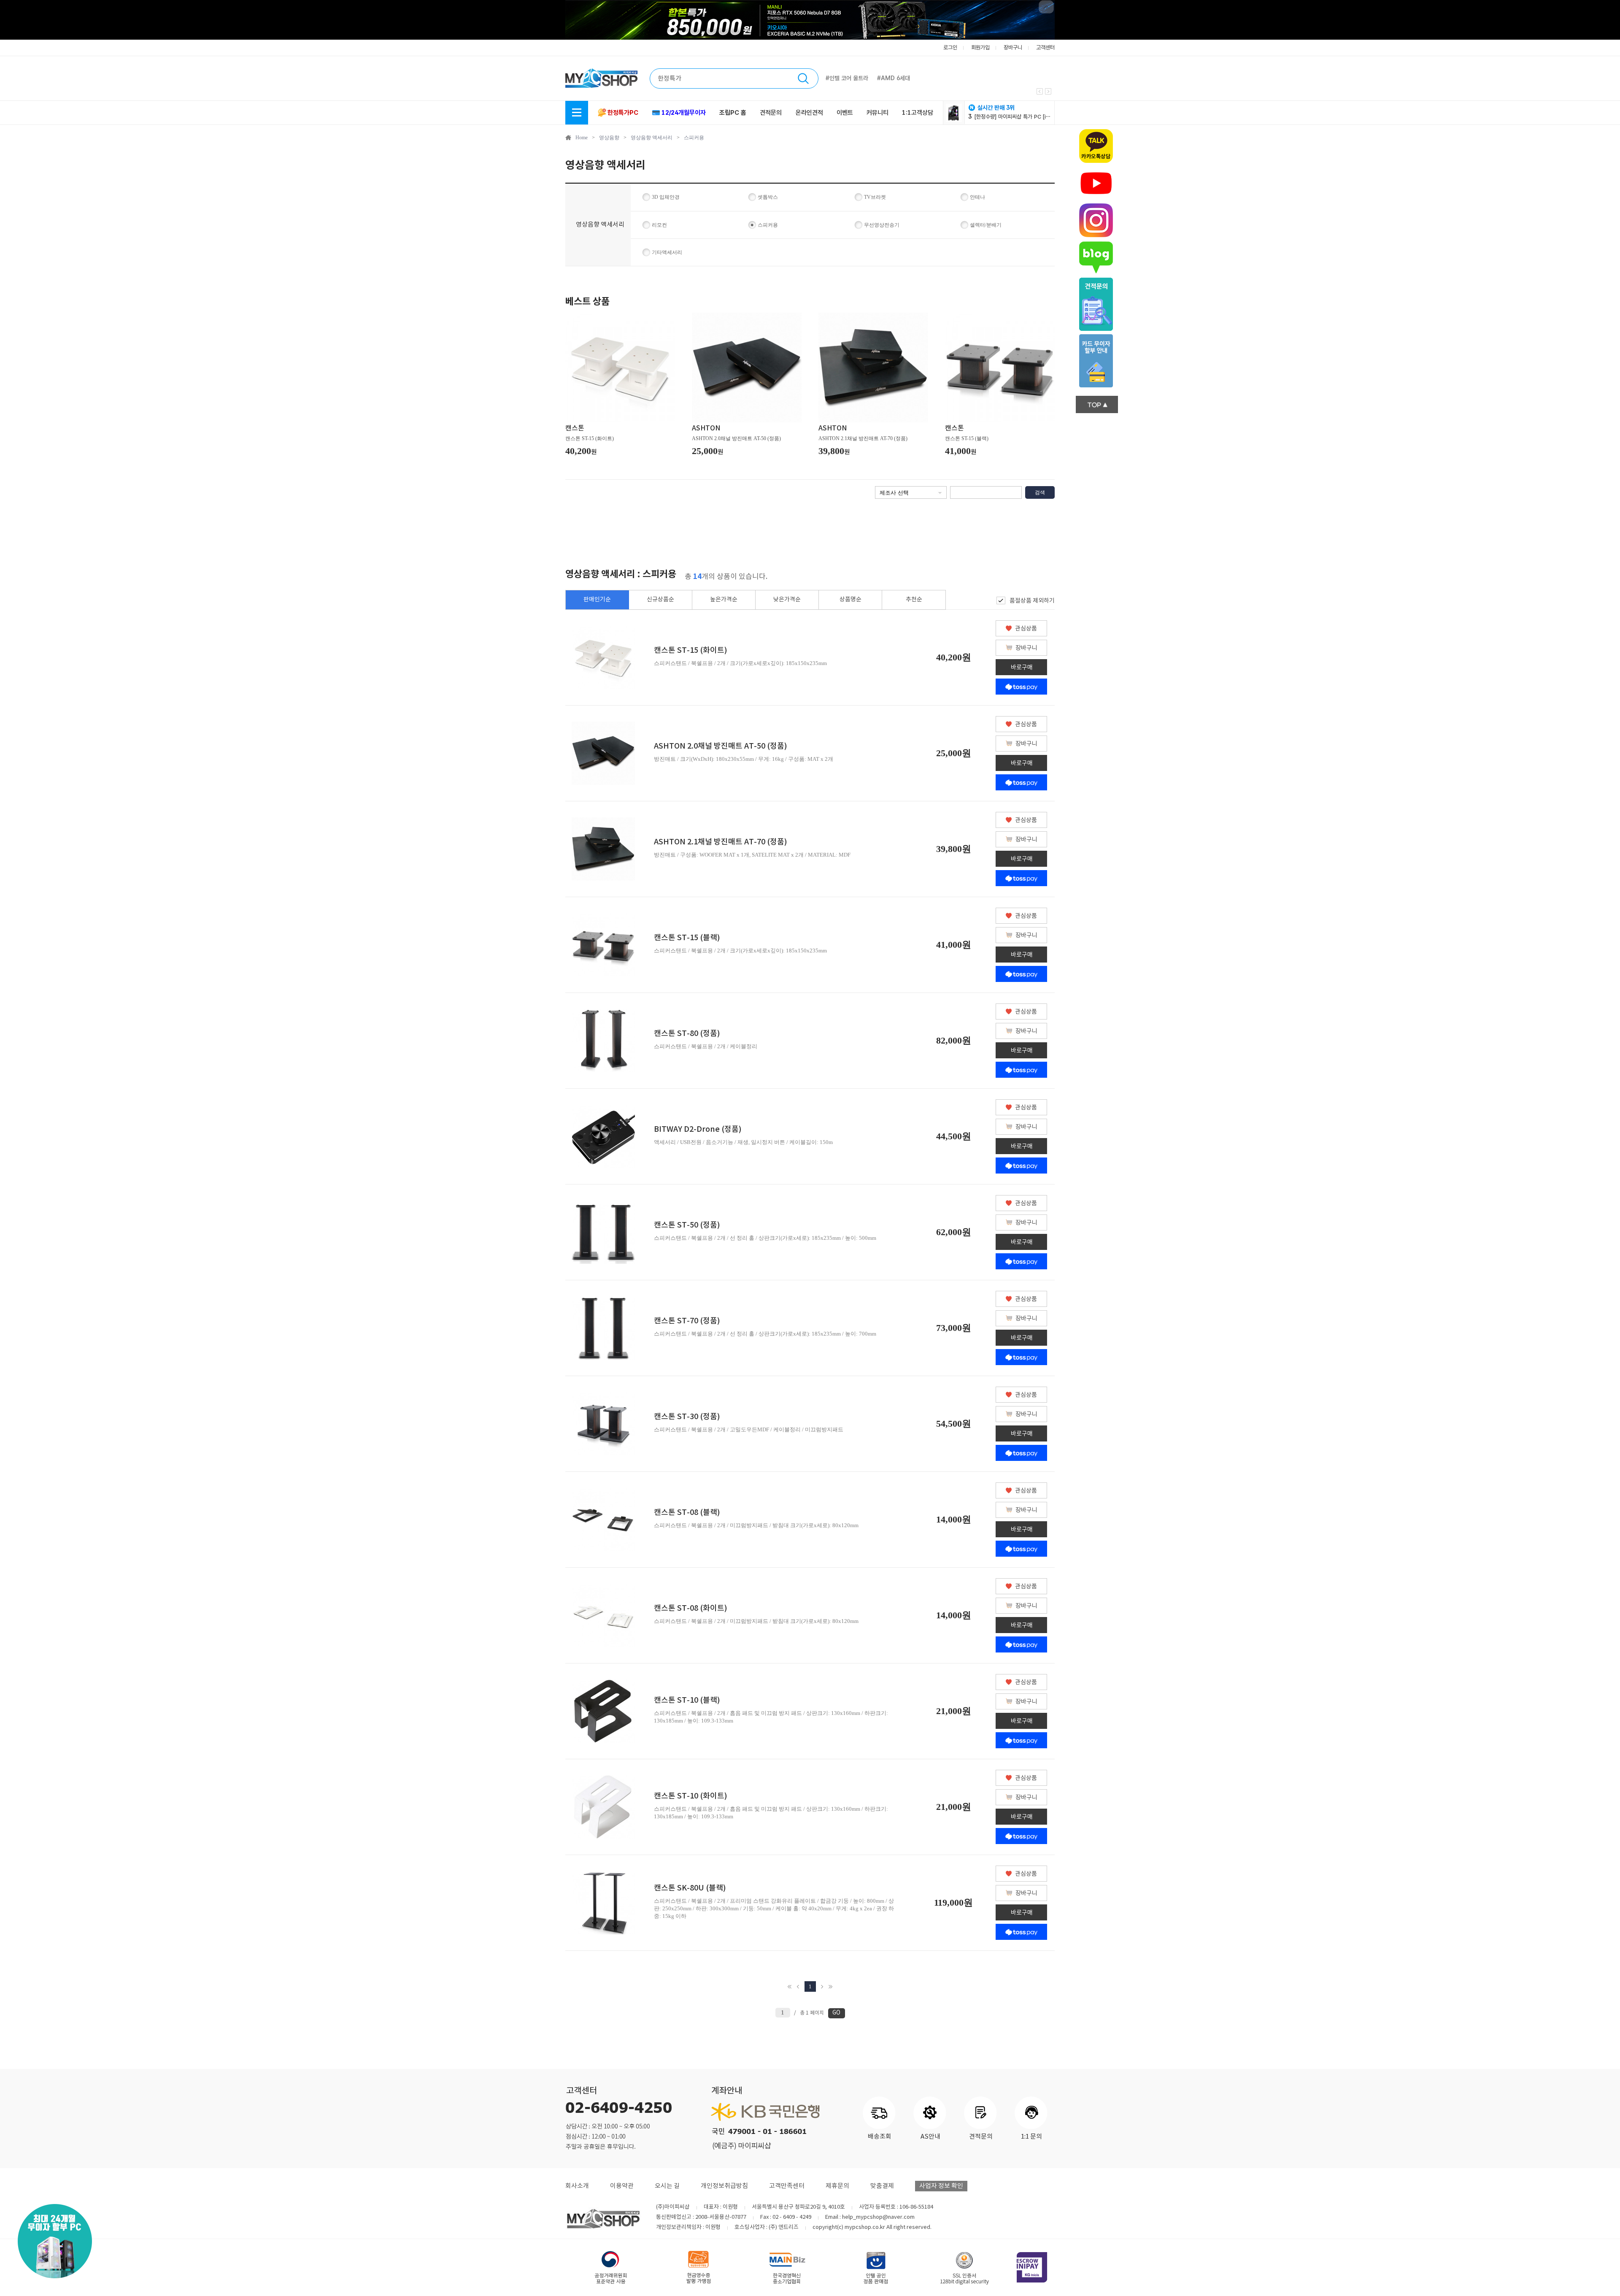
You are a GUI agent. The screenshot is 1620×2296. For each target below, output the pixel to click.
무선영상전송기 (882, 225)
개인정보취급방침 (724, 2186)
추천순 (914, 600)
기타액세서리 (667, 252)
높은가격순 (724, 600)
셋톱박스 (768, 197)
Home (582, 138)
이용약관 (622, 2186)
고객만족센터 (787, 2186)
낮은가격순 (787, 600)
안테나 (977, 197)
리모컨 (659, 225)
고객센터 (1045, 47)
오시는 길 (667, 2186)
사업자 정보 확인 (941, 2186)
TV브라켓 (875, 197)
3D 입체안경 (666, 197)
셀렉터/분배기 (986, 225)
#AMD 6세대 (894, 78)
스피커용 (694, 138)
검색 (1040, 492)
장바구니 (1013, 47)
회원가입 (980, 47)
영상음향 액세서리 (652, 138)
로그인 (950, 47)
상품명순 (850, 600)
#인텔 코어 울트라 (847, 78)
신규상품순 (660, 600)
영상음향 (609, 138)
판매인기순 (597, 600)
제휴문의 (837, 2186)
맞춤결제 (882, 2186)
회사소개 (577, 2186)
